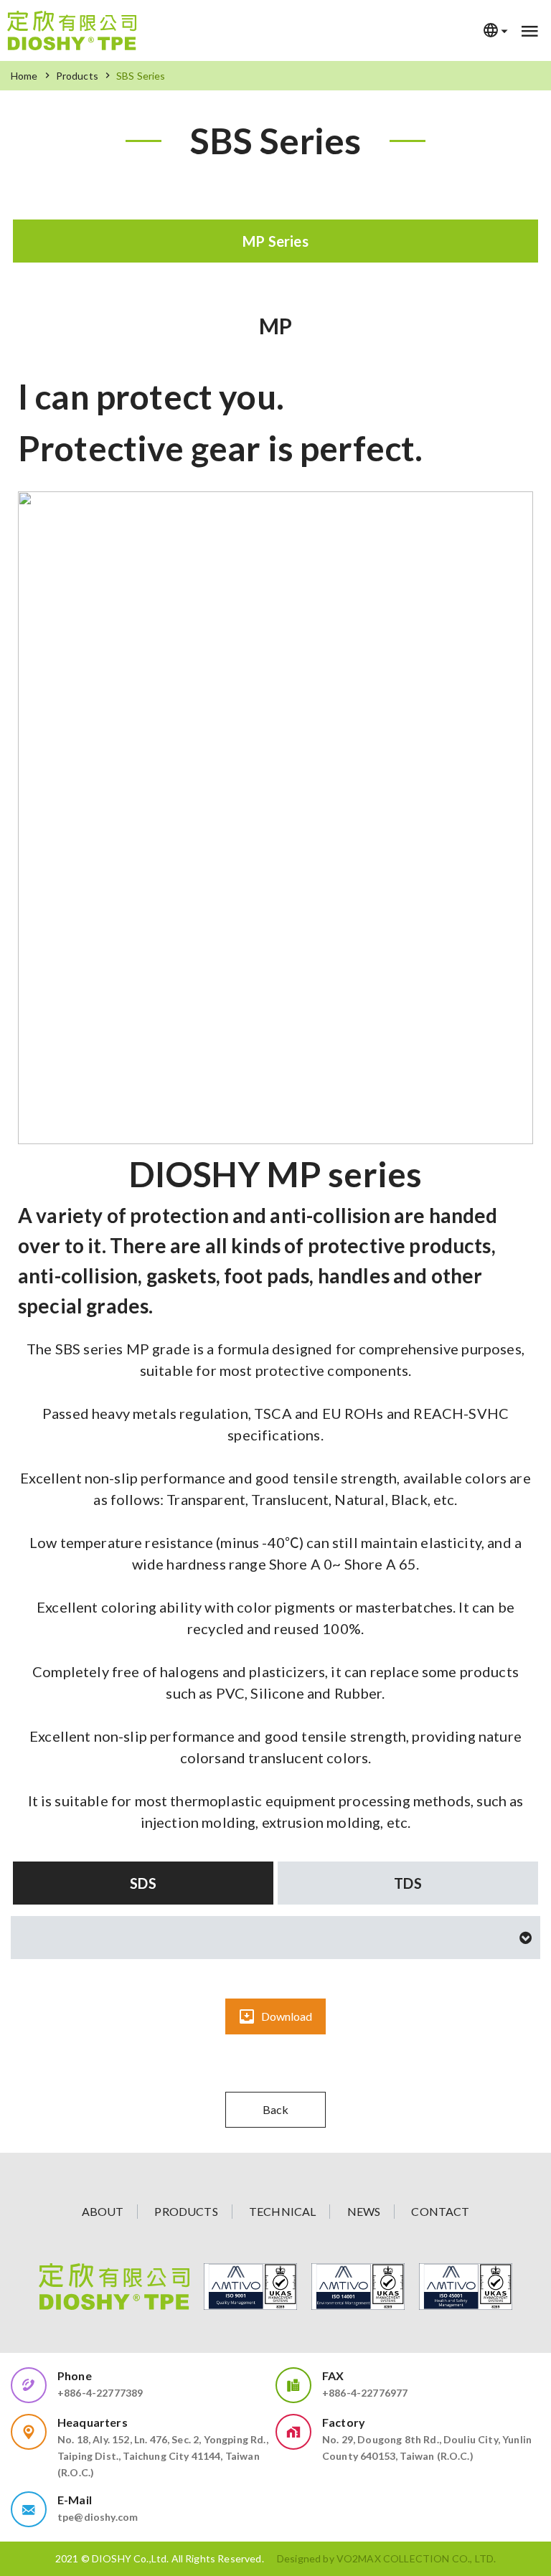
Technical (282, 2211)
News (364, 2211)
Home (24, 76)
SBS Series (141, 76)
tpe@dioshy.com (98, 2517)
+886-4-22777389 (100, 2393)
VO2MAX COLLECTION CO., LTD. (416, 2558)
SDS (143, 1883)
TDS (408, 1883)
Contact (440, 2211)
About (103, 2211)
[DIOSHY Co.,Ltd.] (72, 30)
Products (77, 76)
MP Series (275, 241)
